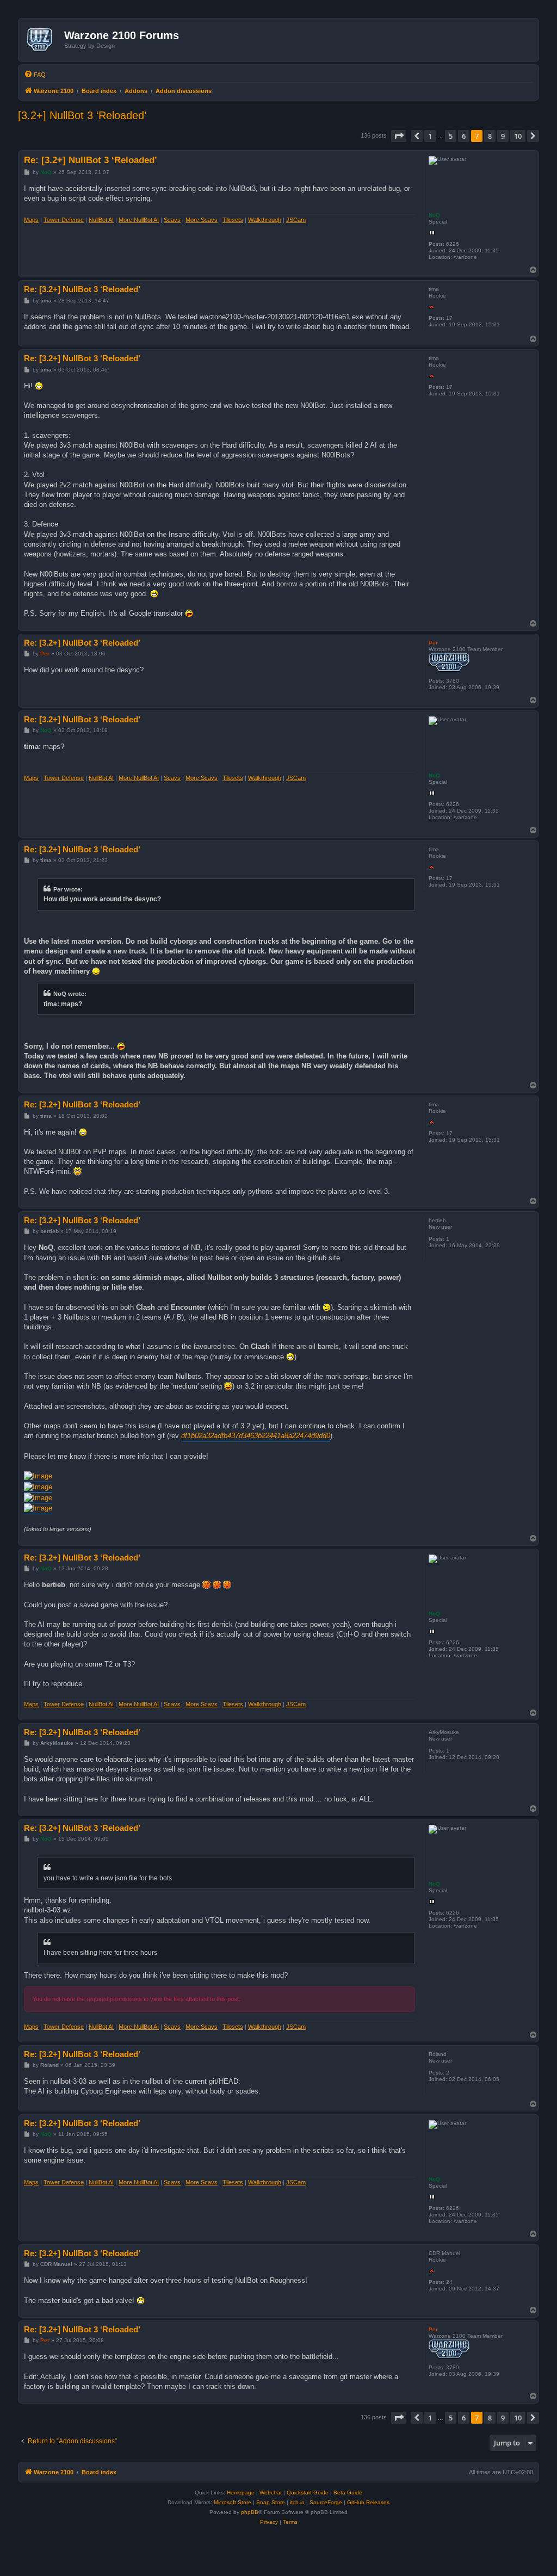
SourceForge (326, 2502)
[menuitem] (35, 75)
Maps (31, 220)
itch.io (297, 2502)
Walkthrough (265, 220)
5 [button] (451, 136)
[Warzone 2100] (43, 40)
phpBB (250, 2512)
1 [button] (430, 136)
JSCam (296, 220)
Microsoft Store (233, 2502)
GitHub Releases (368, 2502)
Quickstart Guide (308, 2493)
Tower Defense (64, 220)
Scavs (172, 220)
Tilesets (233, 220)
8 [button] (490, 136)
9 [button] (503, 136)
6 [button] (464, 136)
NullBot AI (101, 220)
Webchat (271, 2493)
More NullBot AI (139, 220)
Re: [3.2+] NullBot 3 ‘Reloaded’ (91, 160)
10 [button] (518, 136)
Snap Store (271, 2502)
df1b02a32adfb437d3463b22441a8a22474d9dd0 (256, 1436)
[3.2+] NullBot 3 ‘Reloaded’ (82, 115)
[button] (399, 136)
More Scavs (202, 220)
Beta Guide (348, 2493)
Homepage (241, 2493)
